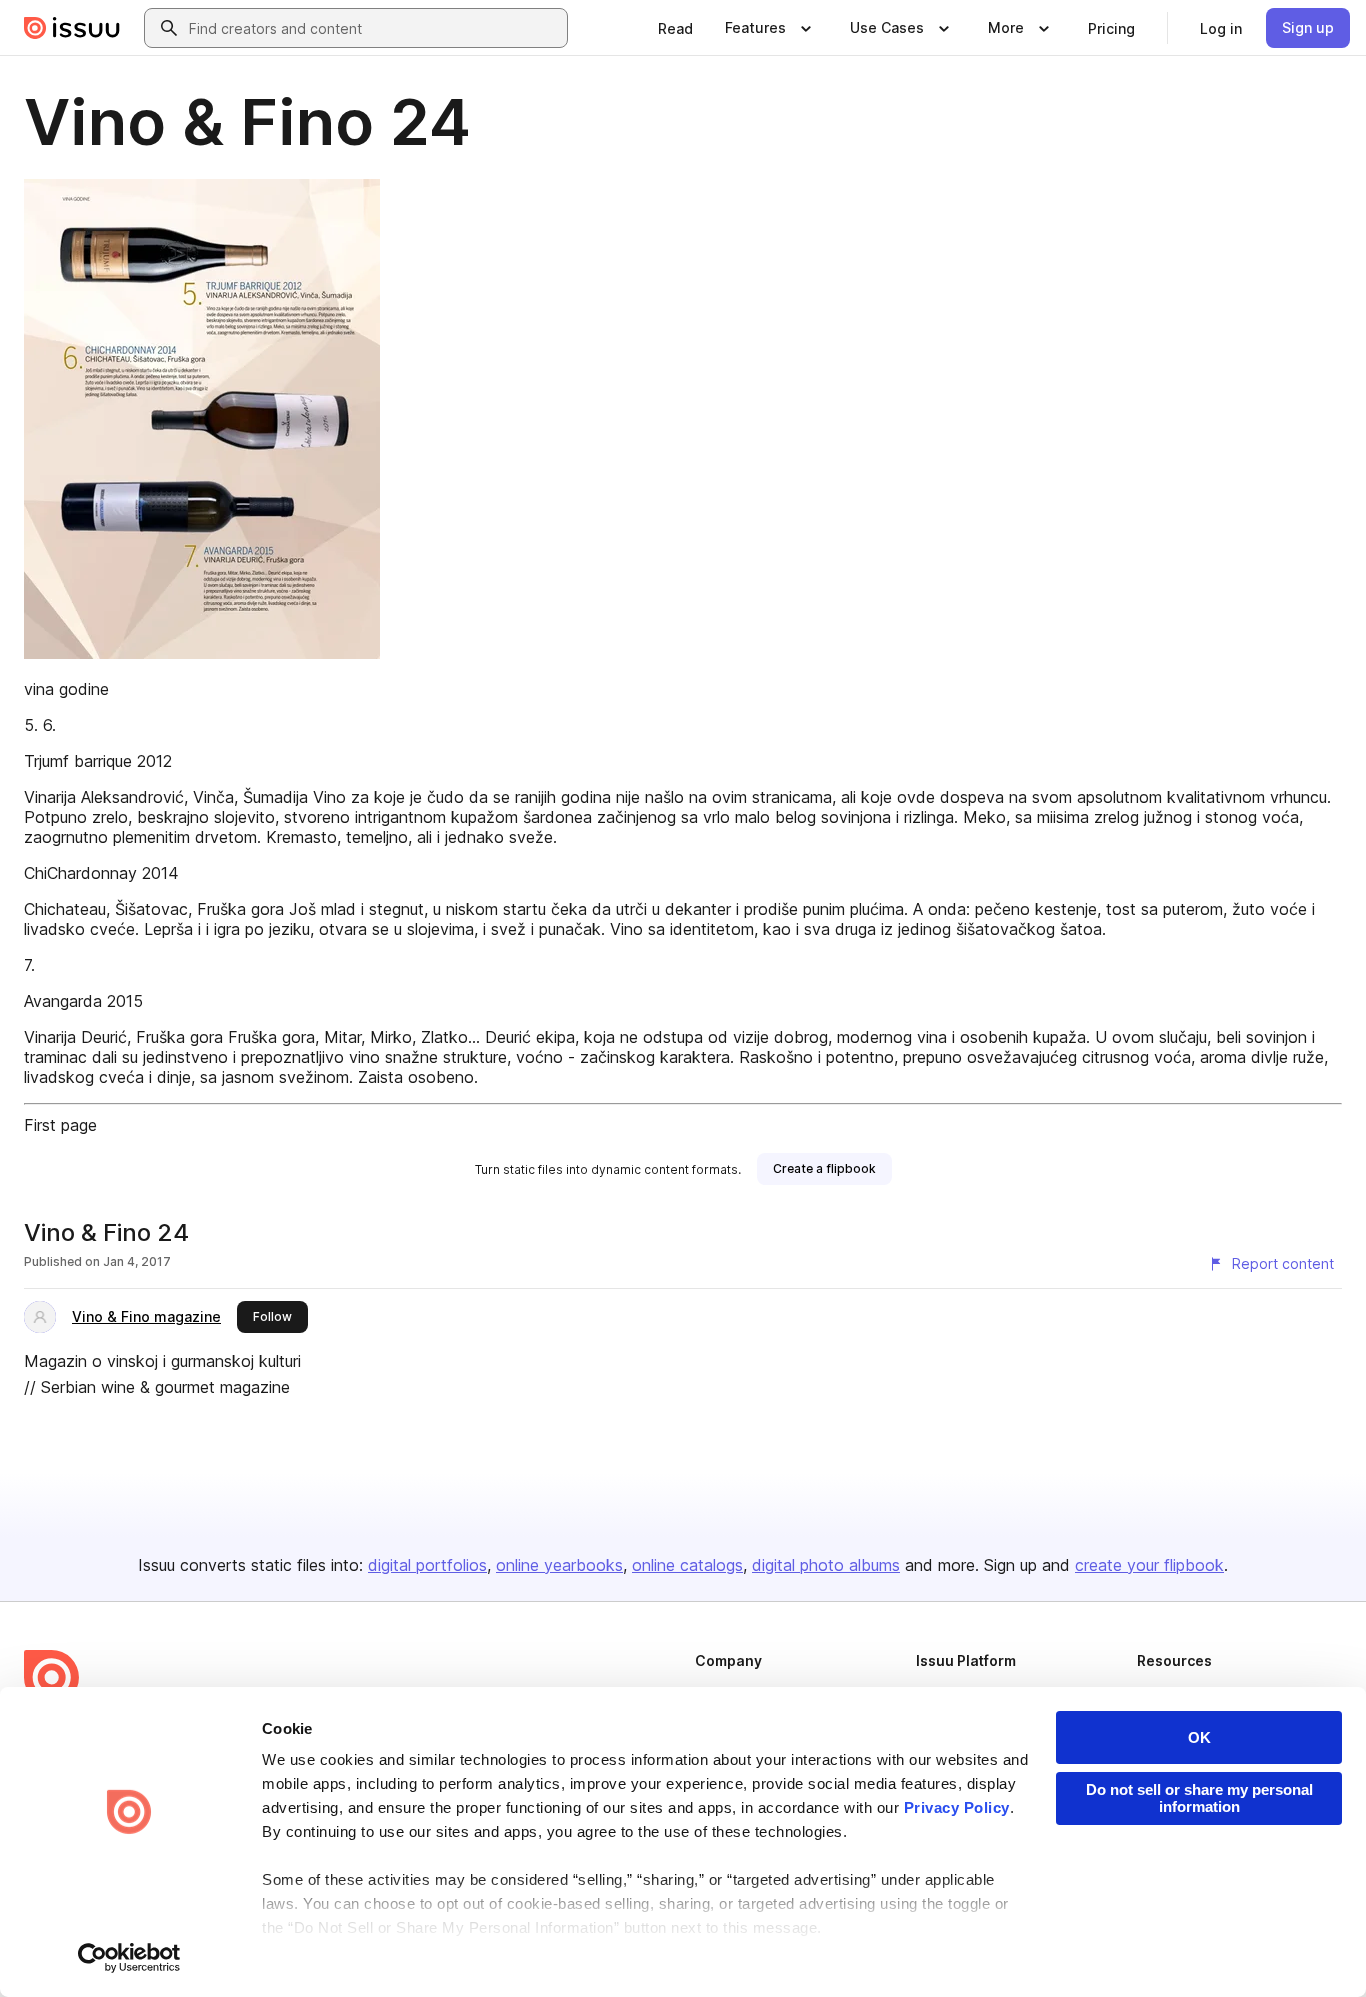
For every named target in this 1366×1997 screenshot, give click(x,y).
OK (1199, 1737)
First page (60, 1125)
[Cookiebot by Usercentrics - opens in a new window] (129, 1958)
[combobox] (374, 28)
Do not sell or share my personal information (1199, 1798)
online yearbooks (559, 1565)
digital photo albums (826, 1565)
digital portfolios (427, 1565)
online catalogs (687, 1565)
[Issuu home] (72, 28)
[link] (675, 28)
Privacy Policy (957, 1807)
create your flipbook (1149, 1565)
